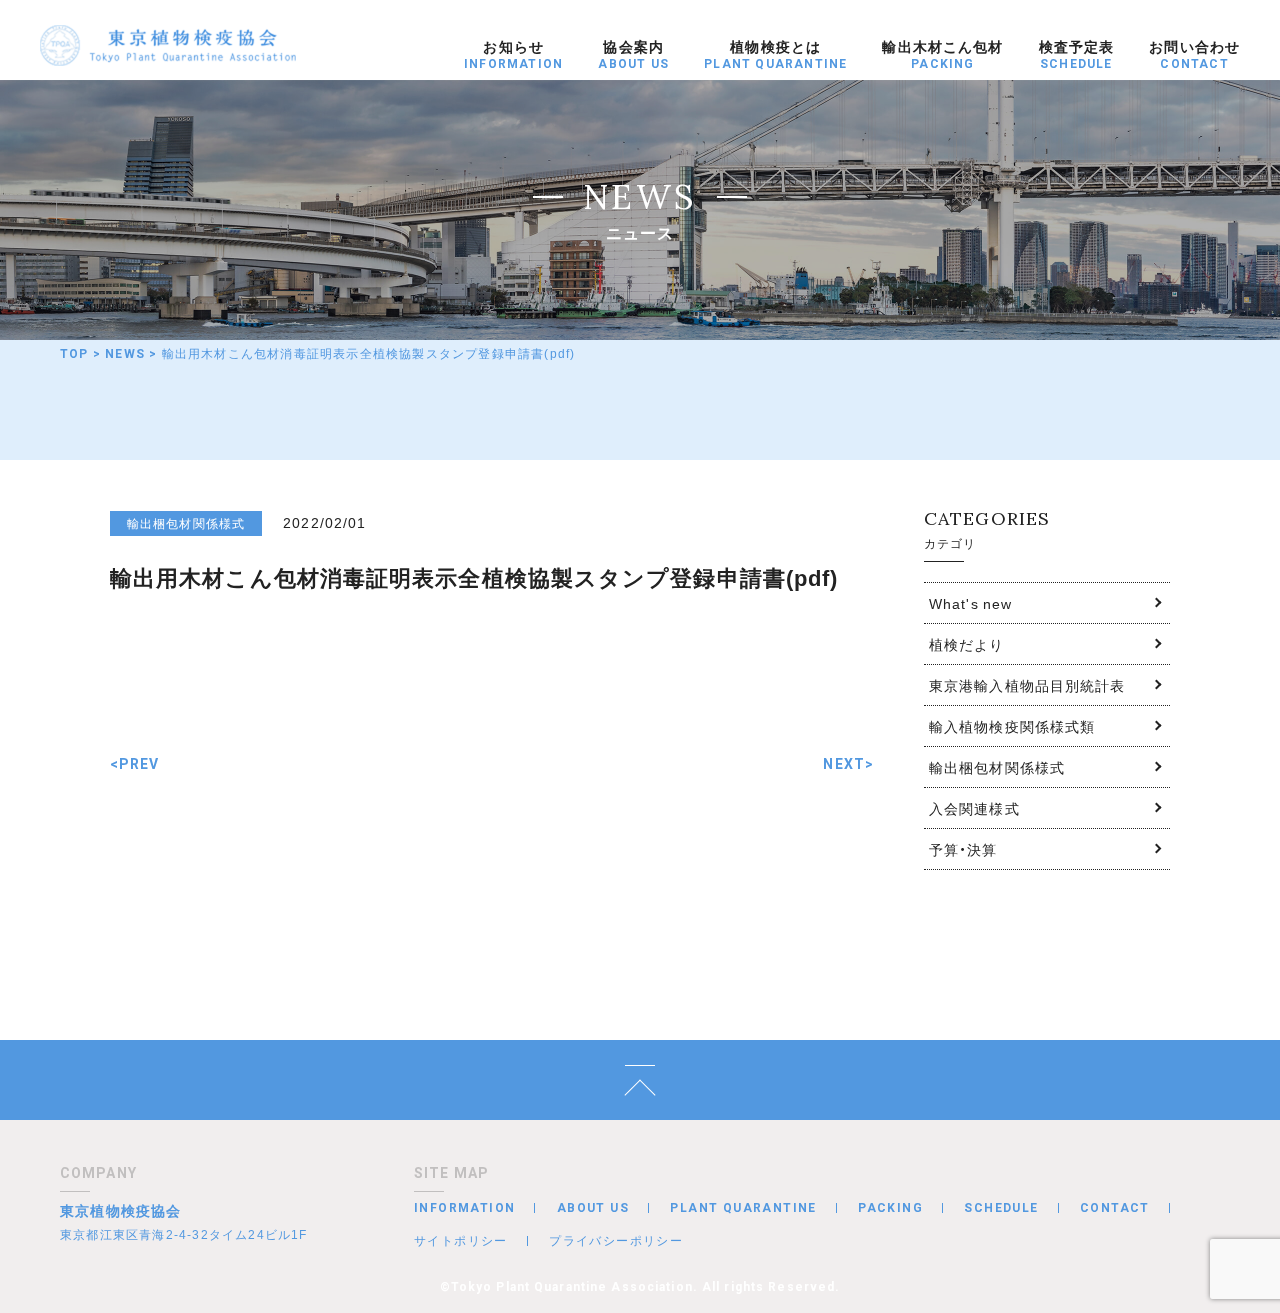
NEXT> (848, 764)
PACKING (890, 1208)
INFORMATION (464, 1208)
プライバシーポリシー (616, 1240)
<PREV (135, 764)
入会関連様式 (974, 808)
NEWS (125, 354)
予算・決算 (963, 849)
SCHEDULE (1001, 1208)
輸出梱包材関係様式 (997, 767)
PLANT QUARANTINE (743, 1208)
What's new (970, 603)
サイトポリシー (461, 1240)
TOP (74, 354)
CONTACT (1115, 1208)
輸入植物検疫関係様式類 (1012, 726)
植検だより (967, 644)
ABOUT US (593, 1208)
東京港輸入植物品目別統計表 (1027, 685)
